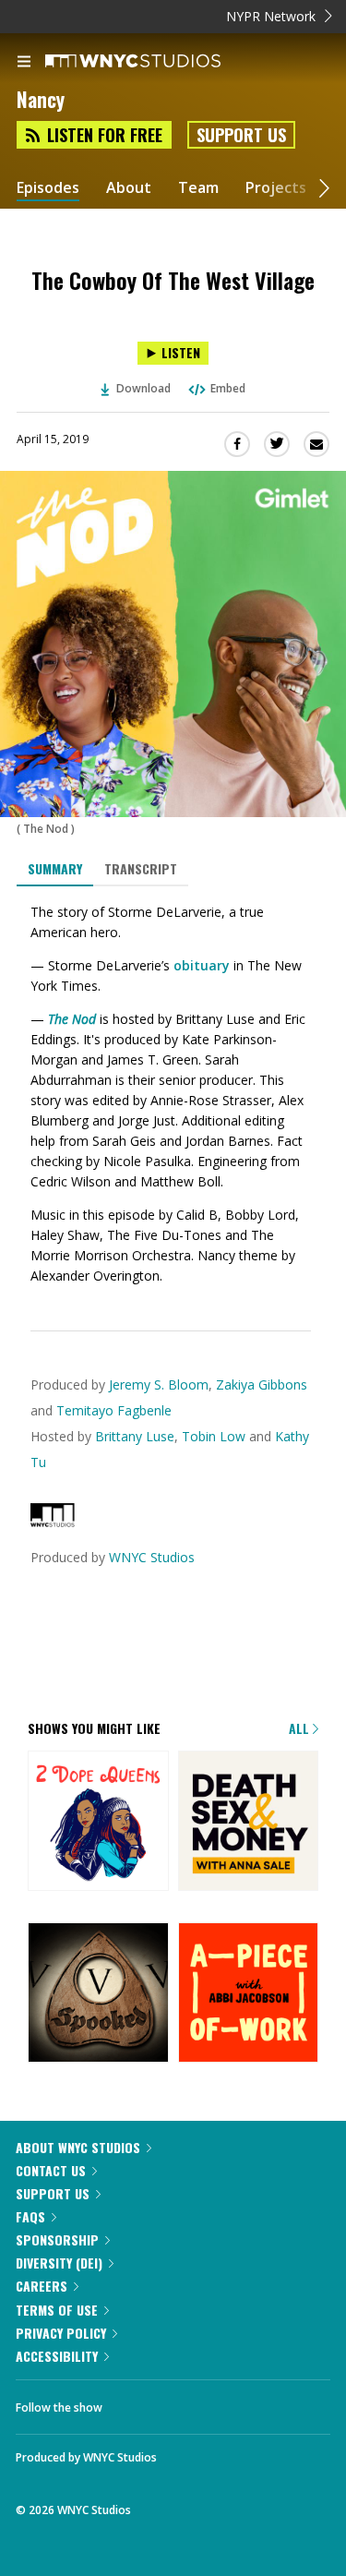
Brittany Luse (135, 1436)
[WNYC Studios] (53, 1522)
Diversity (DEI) (59, 2263)
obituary (202, 965)
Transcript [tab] (141, 868)
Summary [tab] (55, 868)
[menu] (24, 63)
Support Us (241, 135)
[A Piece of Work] (249, 1994)
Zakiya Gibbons (262, 1384)
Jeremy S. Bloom (159, 1384)
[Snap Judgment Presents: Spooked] (98, 1994)
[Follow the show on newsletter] (235, 2402)
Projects (276, 188)
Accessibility (57, 2356)
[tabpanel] (173, 1094)
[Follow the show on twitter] (185, 2402)
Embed (228, 388)
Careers (42, 2286)
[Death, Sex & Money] (249, 1823)
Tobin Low (214, 1436)
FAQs (30, 2216)
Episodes (48, 188)
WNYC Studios (152, 1557)
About (129, 188)
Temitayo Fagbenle (114, 1410)
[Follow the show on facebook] (135, 2402)
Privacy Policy (61, 2333)
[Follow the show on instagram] (286, 2402)
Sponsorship (57, 2239)
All (301, 1728)
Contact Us (51, 2170)
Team (198, 188)
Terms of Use (57, 2310)
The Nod (72, 1019)
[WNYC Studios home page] (156, 62)
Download (143, 388)
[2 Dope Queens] (98, 1823)
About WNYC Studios (78, 2147)
